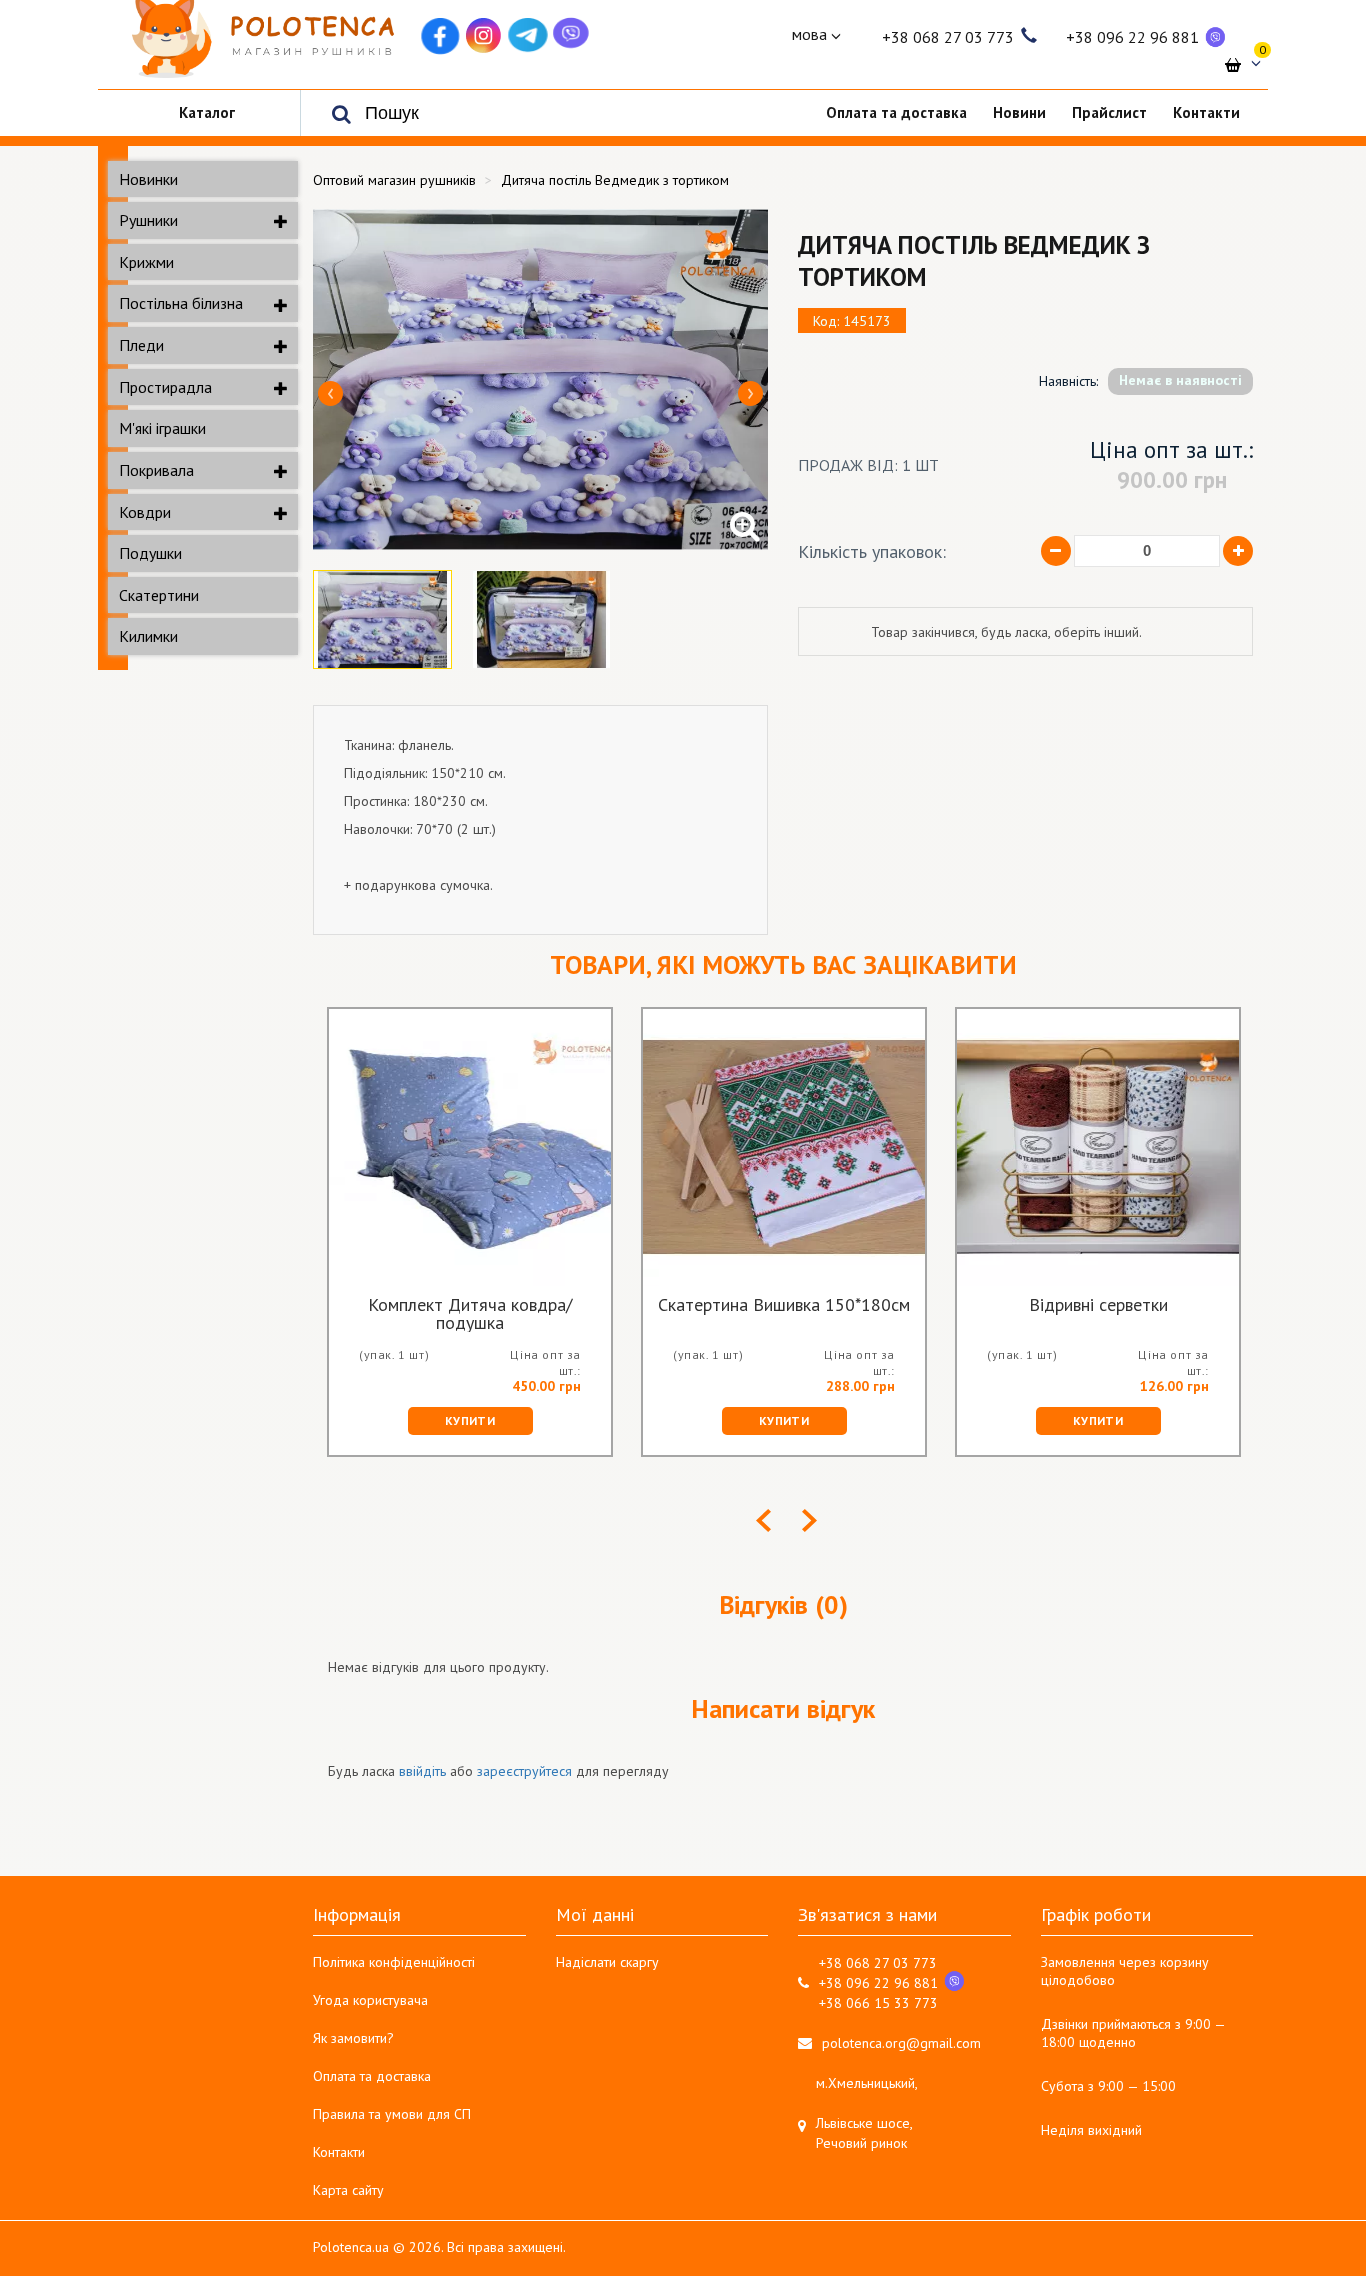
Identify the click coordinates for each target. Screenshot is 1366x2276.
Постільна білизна (181, 303)
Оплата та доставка (372, 2076)
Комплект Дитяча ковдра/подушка (470, 1314)
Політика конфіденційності (394, 1962)
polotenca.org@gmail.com (901, 2043)
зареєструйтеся (524, 1771)
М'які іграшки (162, 428)
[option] (540, 379)
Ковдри (145, 512)
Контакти (339, 2152)
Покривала (156, 470)
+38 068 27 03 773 (948, 37)
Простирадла (165, 387)
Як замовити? (353, 2038)
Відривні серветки (1098, 1306)
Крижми (146, 262)
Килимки (148, 636)
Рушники (148, 220)
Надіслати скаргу (607, 1962)
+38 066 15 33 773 (878, 2003)
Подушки (150, 553)
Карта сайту (348, 2190)
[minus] (1056, 551)
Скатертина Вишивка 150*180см (784, 1306)
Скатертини (159, 595)
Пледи (141, 345)
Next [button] (750, 393)
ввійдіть (422, 1771)
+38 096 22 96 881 (1132, 37)
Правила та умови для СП (392, 2114)
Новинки (148, 179)
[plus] (1238, 551)
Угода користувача (370, 2000)
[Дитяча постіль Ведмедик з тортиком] (540, 379)
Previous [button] (330, 393)
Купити (470, 1420)
